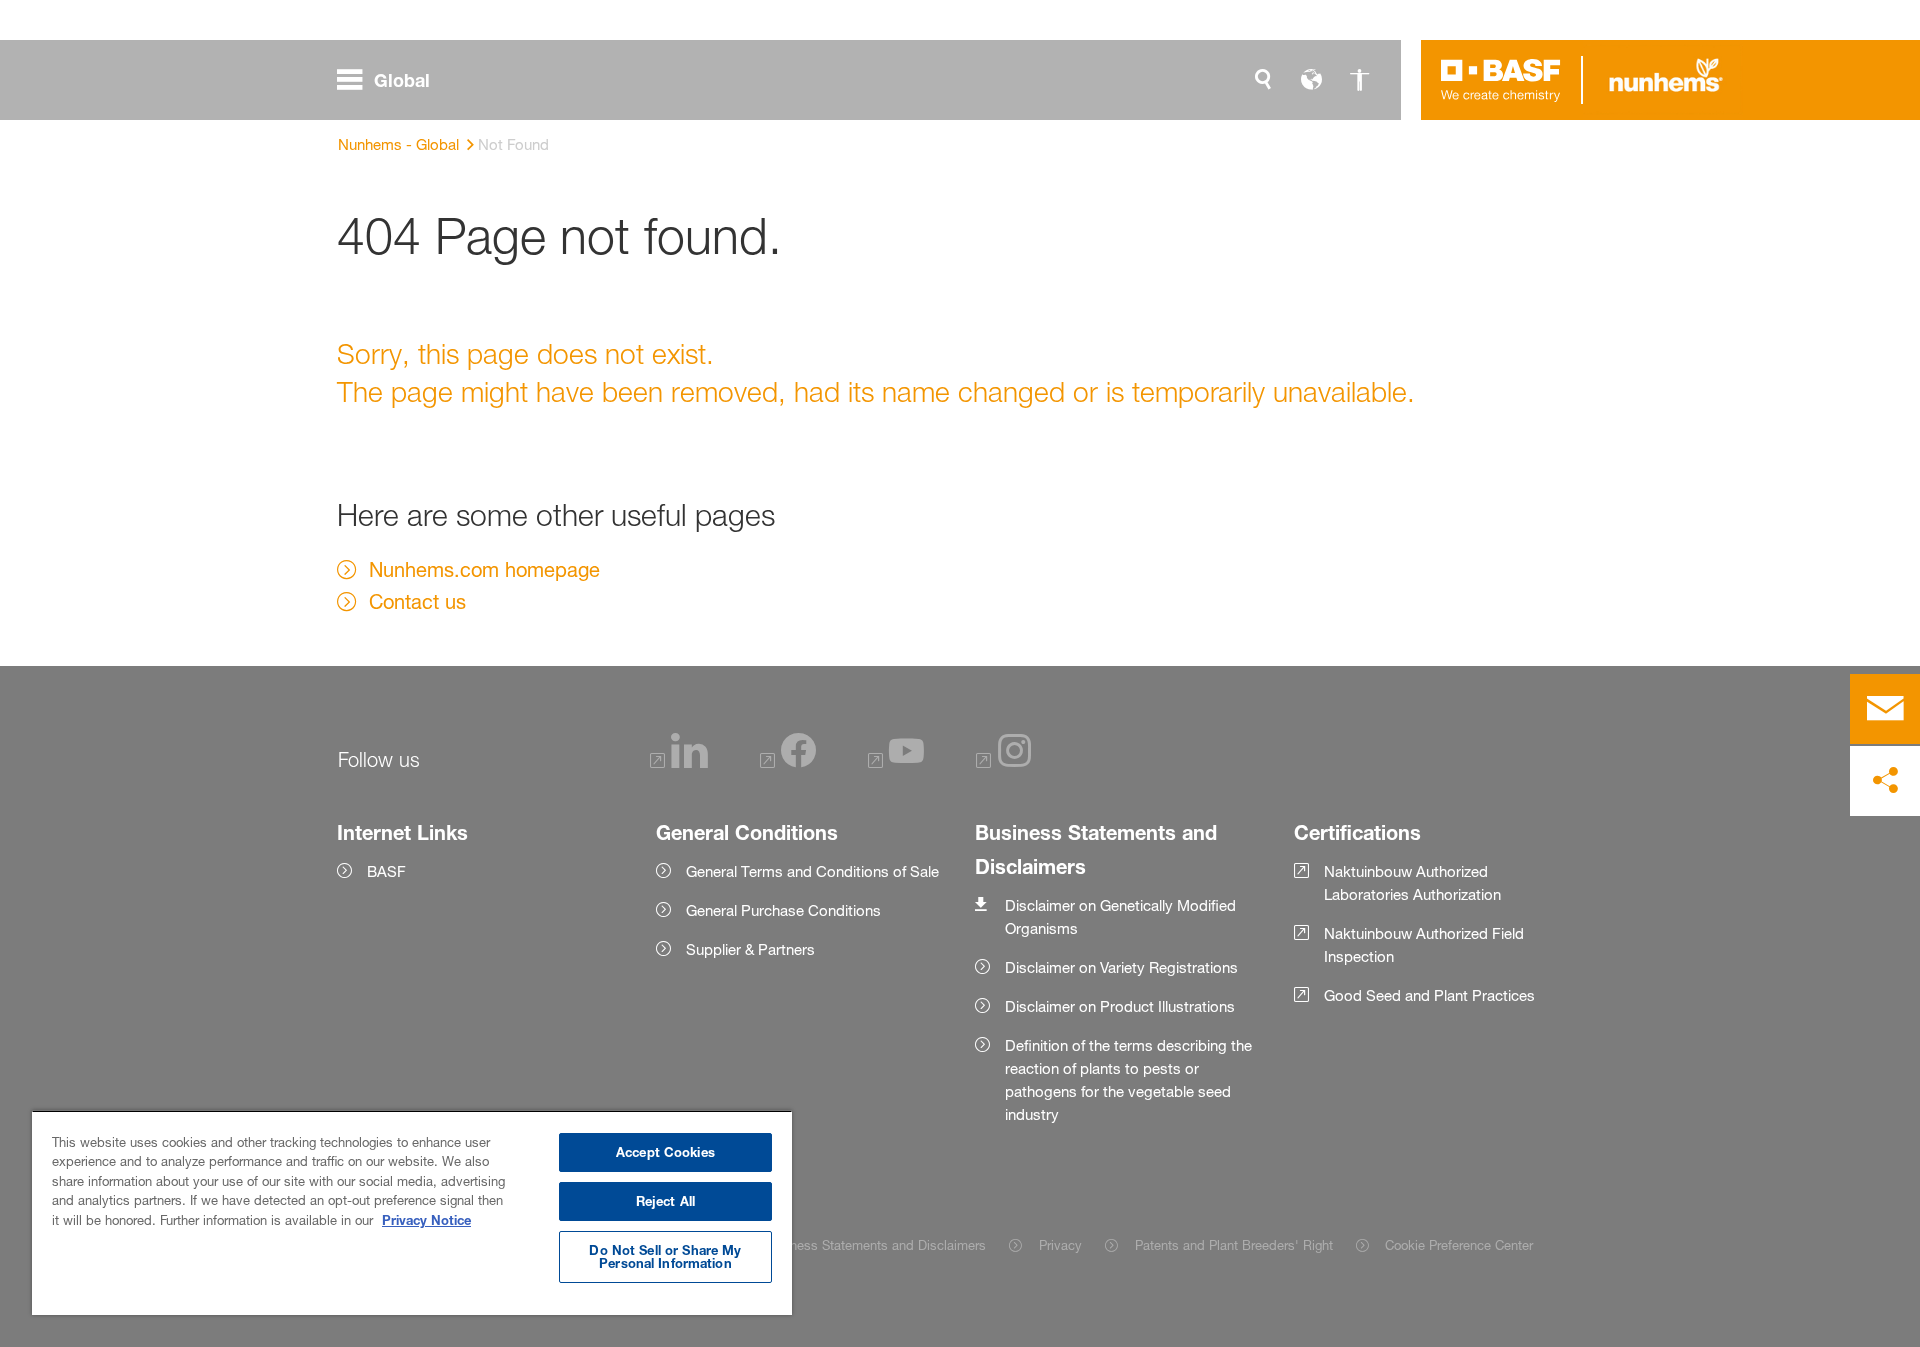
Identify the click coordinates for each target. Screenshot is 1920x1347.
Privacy (1060, 1245)
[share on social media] (1885, 781)
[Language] (1311, 80)
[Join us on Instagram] (1004, 762)
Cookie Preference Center (1459, 1245)
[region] (412, 1212)
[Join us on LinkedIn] (679, 762)
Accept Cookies (665, 1152)
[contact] (1885, 709)
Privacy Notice (426, 1220)
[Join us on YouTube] (896, 762)
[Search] (1263, 80)
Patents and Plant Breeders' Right (1233, 1245)
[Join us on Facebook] (788, 762)
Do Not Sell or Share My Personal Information (665, 1256)
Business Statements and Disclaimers (875, 1245)
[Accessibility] (1359, 80)
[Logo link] (1501, 80)
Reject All (665, 1201)
